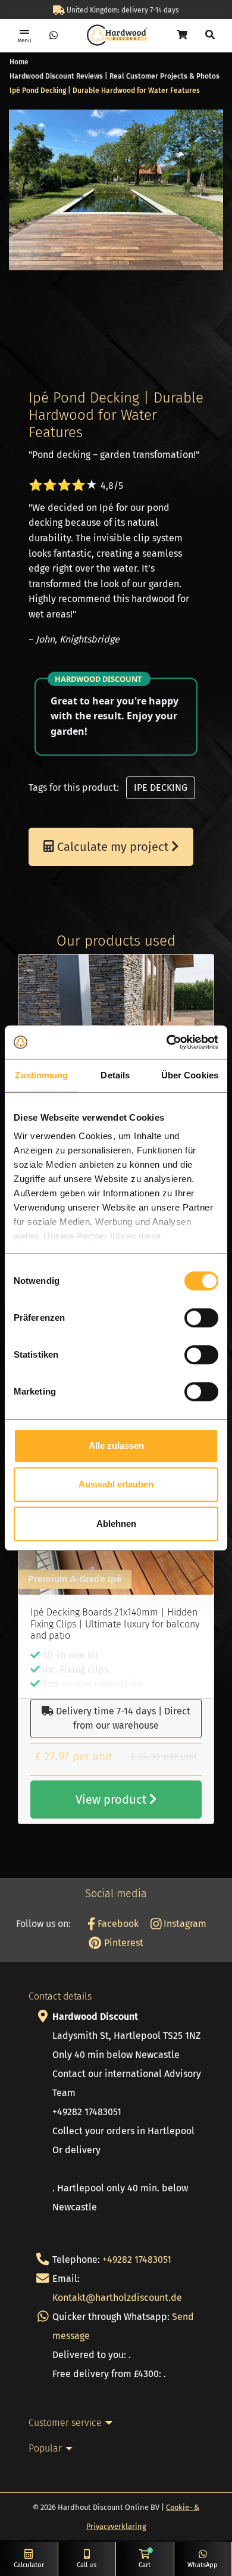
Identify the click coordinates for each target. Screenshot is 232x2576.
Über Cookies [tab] (190, 1075)
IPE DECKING (161, 788)
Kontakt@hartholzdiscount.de (117, 2298)
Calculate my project (113, 847)
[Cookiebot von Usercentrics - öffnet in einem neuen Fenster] (167, 1042)
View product (112, 1800)
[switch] (201, 1318)
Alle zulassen (116, 1446)
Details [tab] (115, 1075)
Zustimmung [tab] (41, 1075)
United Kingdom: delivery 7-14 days (122, 10)
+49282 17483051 (137, 2260)
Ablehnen (116, 1524)
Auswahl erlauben (116, 1484)
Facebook (117, 1924)
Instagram (184, 1924)
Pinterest (122, 1943)
